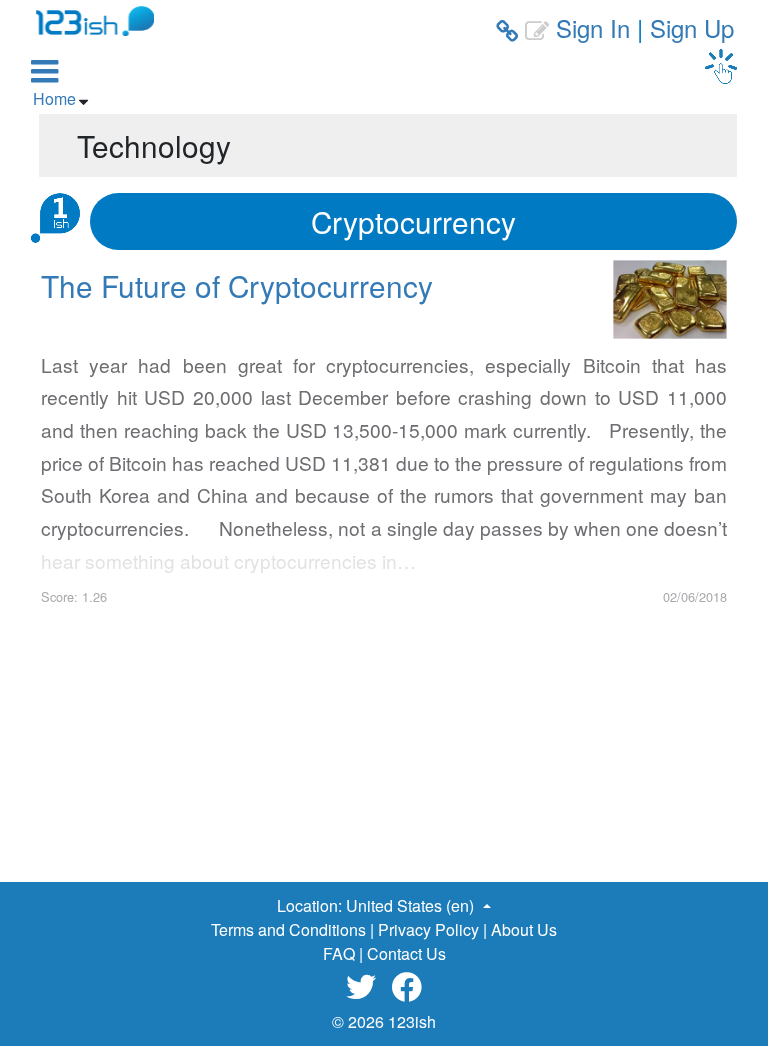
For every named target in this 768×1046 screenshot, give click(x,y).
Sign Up (692, 27)
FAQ (339, 953)
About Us (524, 929)
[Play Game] (721, 66)
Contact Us (406, 953)
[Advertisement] (384, 746)
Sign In (593, 27)
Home (54, 98)
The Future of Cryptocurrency (237, 285)
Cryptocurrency (413, 221)
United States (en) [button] (412, 905)
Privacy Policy (428, 929)
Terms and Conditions (288, 929)
